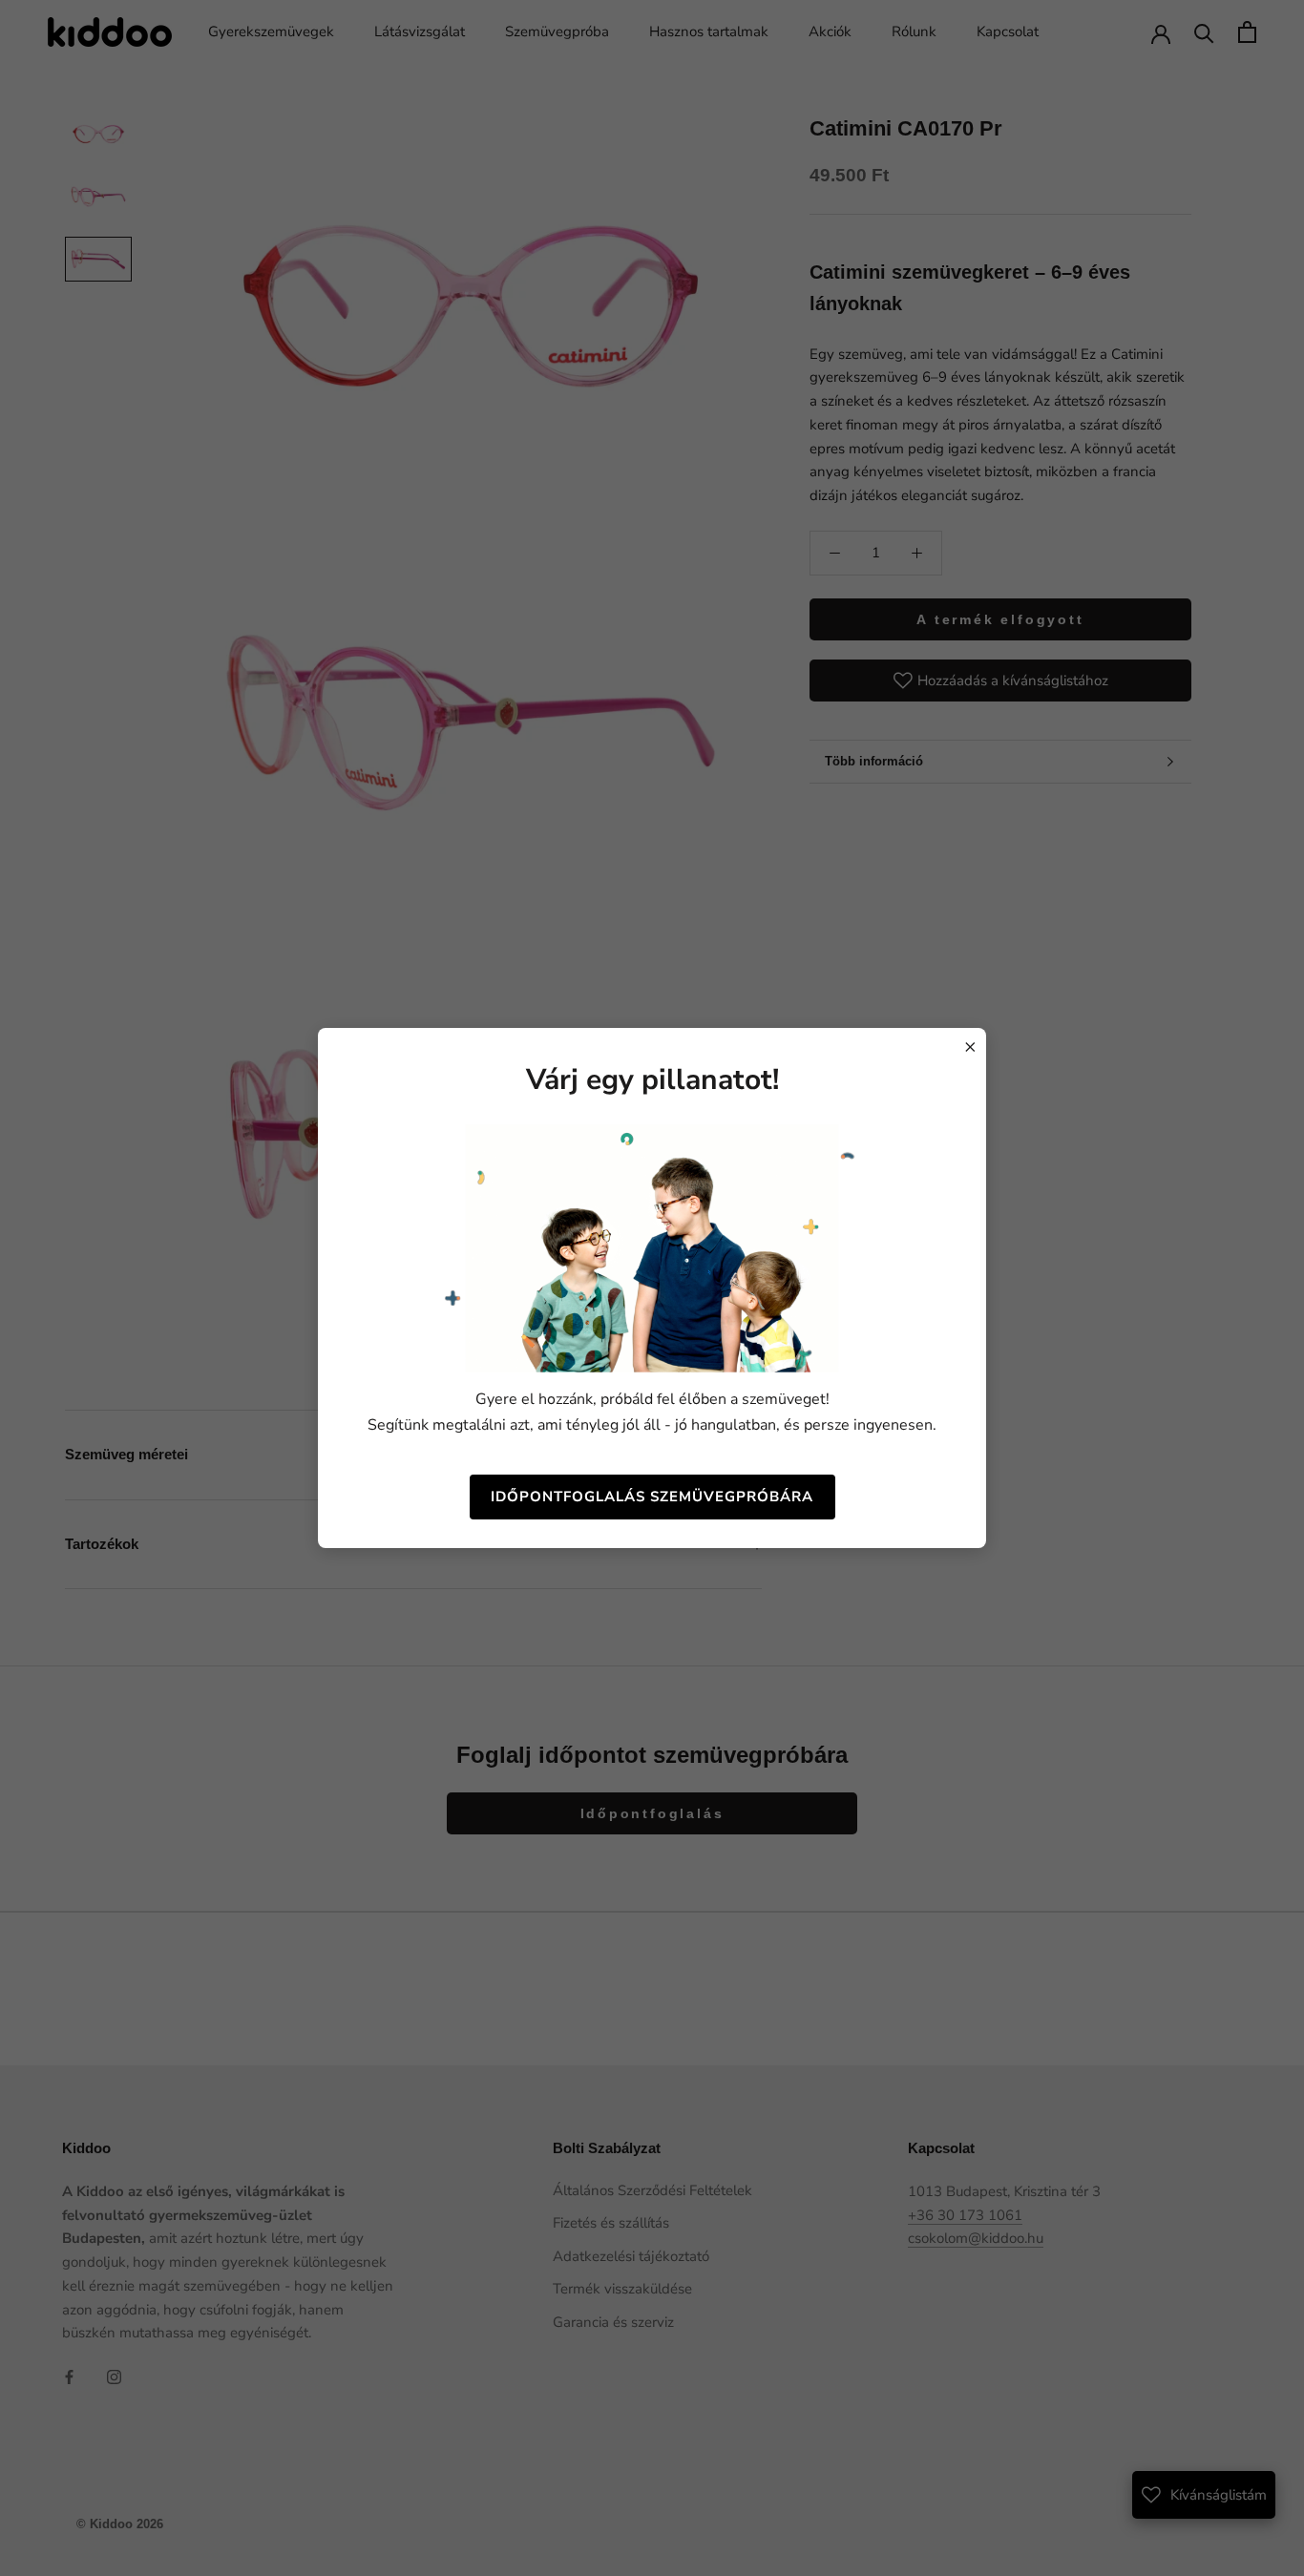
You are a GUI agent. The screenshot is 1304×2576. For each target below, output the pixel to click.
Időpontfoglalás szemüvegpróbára (652, 1497)
